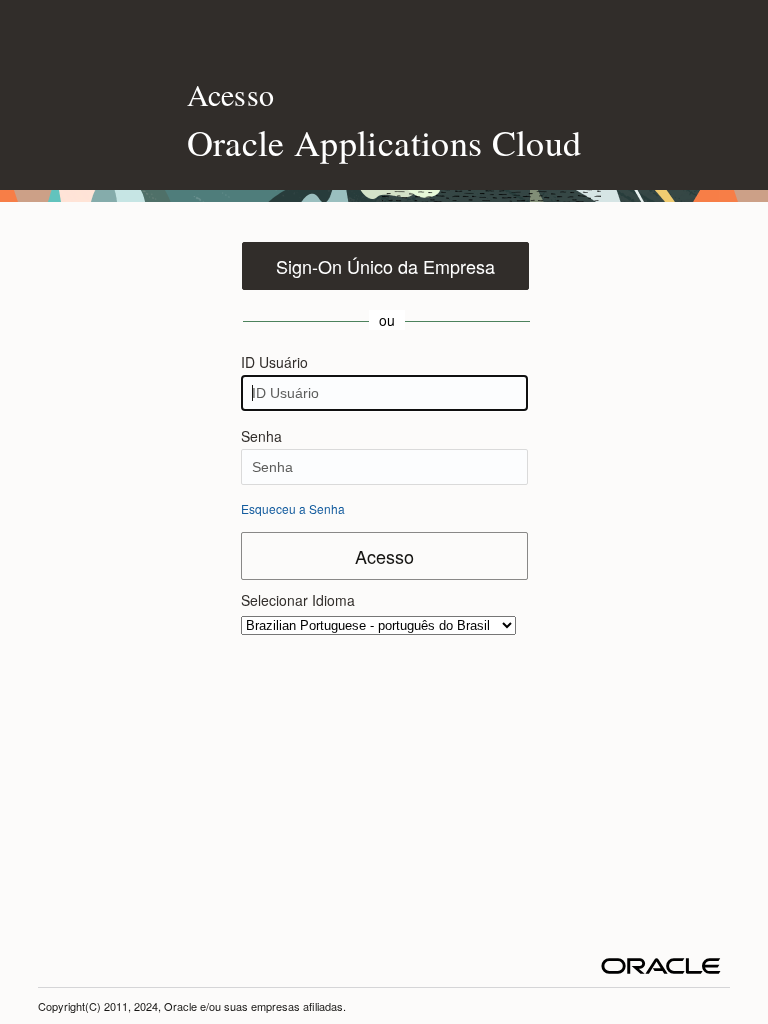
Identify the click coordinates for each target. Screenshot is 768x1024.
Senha (261, 436)
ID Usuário (274, 362)
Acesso (384, 556)
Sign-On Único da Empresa (385, 266)
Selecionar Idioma (298, 600)
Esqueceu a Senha (293, 508)
